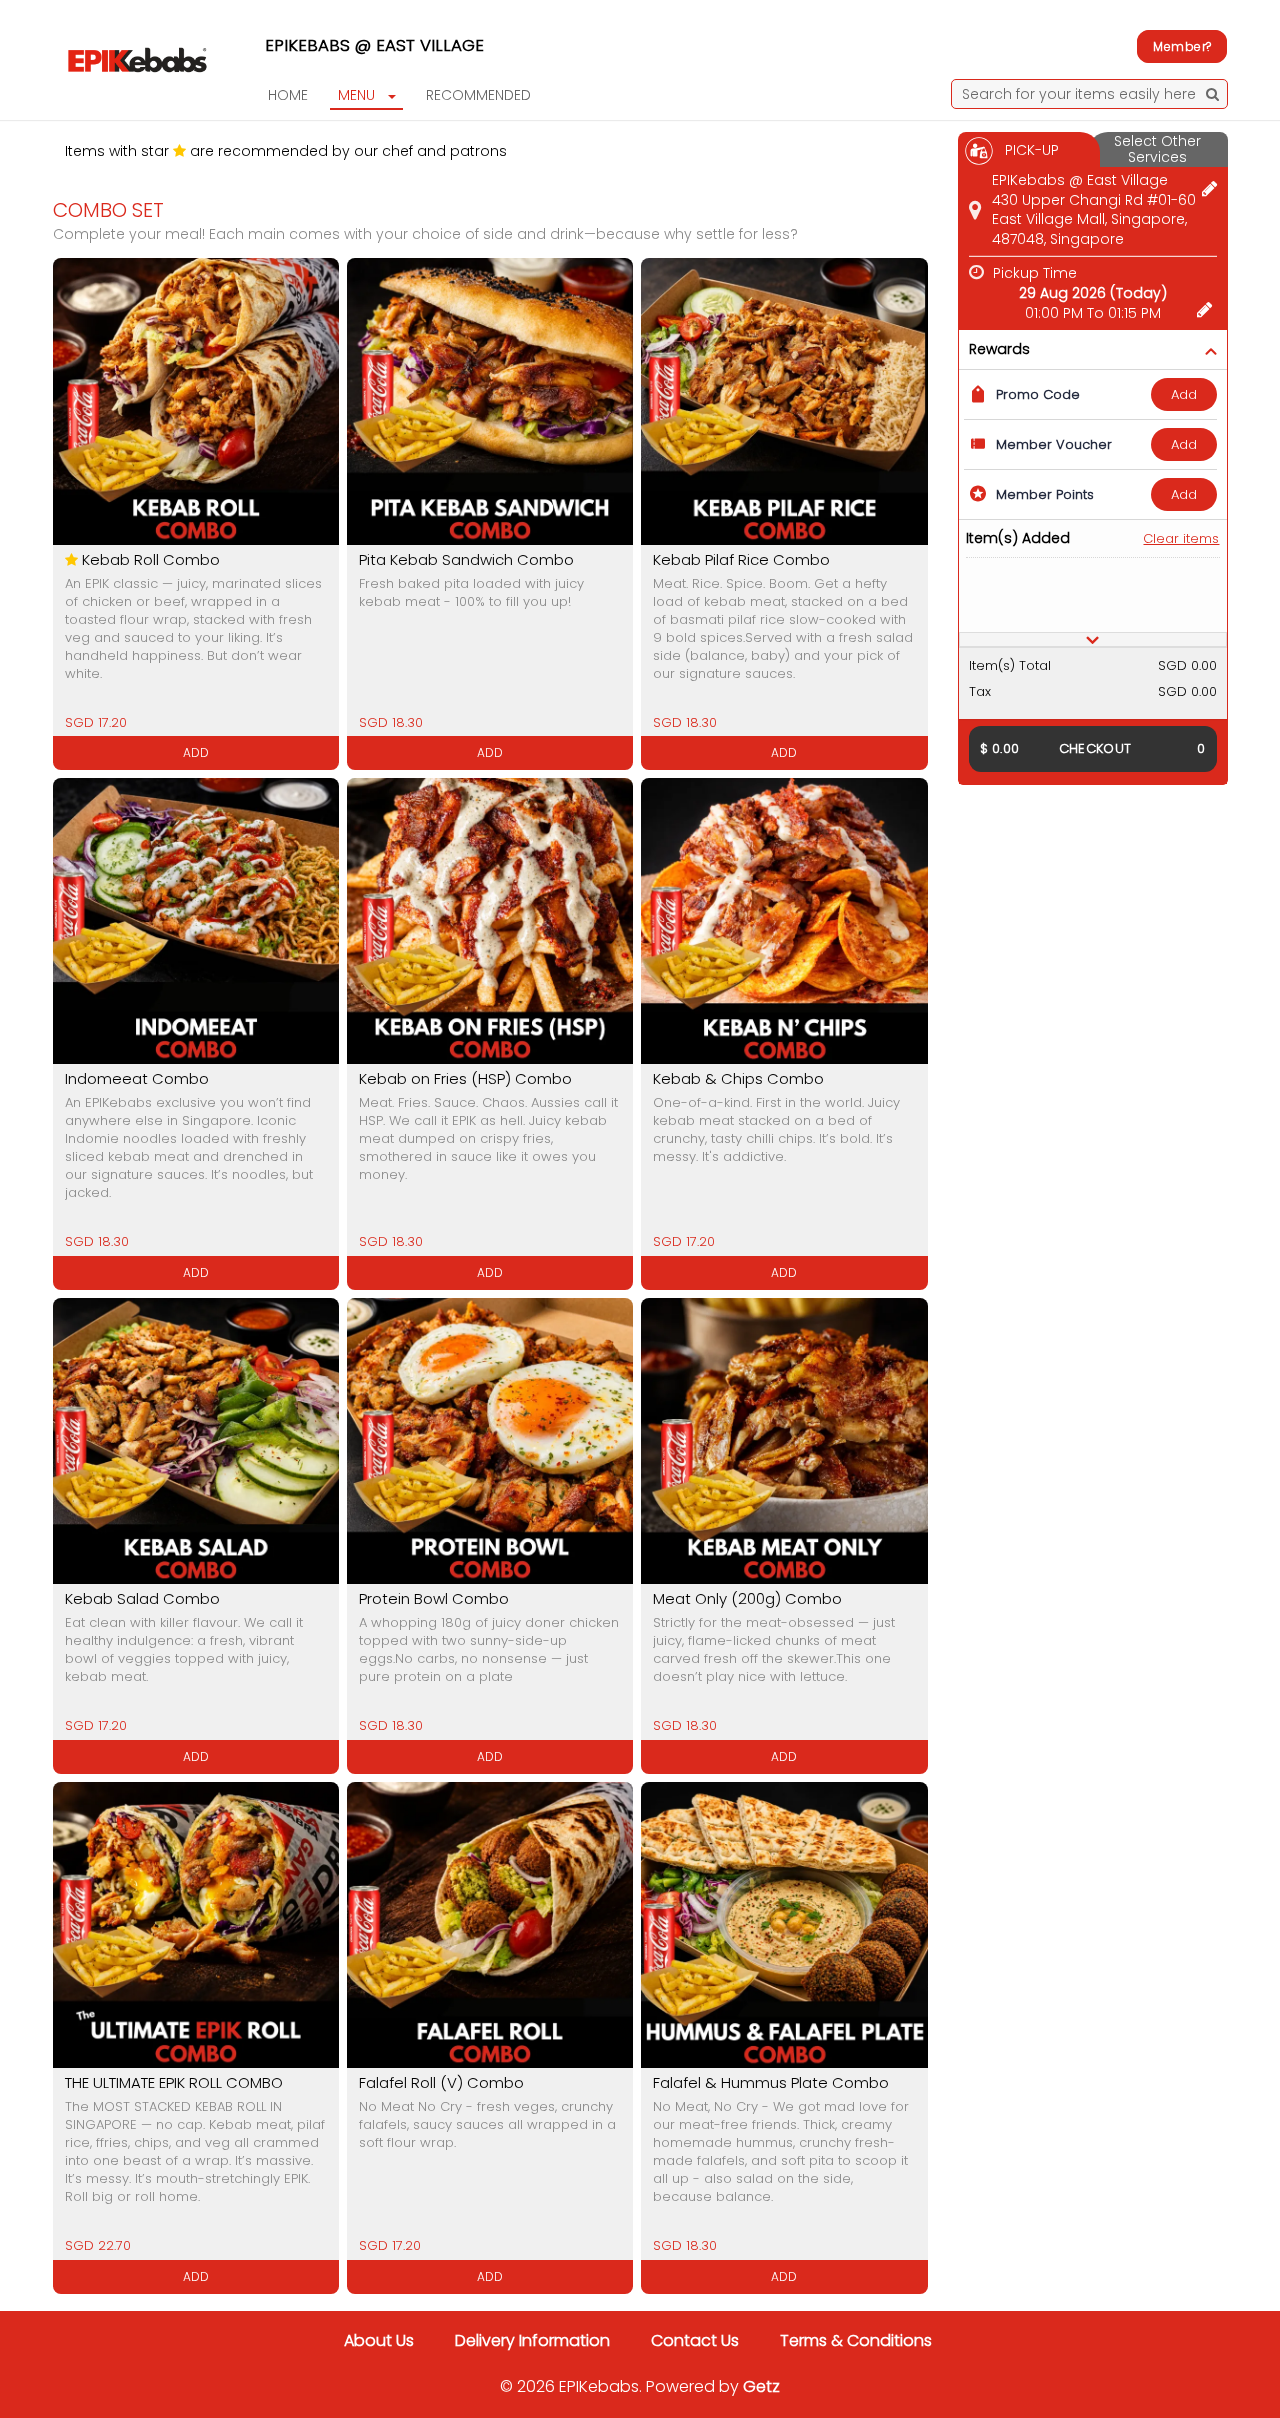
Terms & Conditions (856, 2340)
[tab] (1093, 639)
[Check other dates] (1204, 307)
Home (288, 95)
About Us (379, 2340)
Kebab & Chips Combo (738, 1078)
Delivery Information (532, 2340)
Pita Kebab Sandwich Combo (466, 559)
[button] (1093, 640)
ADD (1184, 394)
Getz (761, 2386)
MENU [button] (356, 95)
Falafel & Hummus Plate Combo (771, 2082)
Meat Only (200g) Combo (747, 1598)
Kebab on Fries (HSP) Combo (465, 1078)
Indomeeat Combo (137, 1078)
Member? (1182, 46)
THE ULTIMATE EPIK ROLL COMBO (174, 2082)
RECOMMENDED (478, 95)
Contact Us (695, 2340)
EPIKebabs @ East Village (374, 45)
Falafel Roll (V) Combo (441, 2082)
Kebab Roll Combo (151, 559)
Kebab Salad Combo (142, 1598)
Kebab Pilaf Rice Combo (741, 559)
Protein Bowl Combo (434, 1598)
